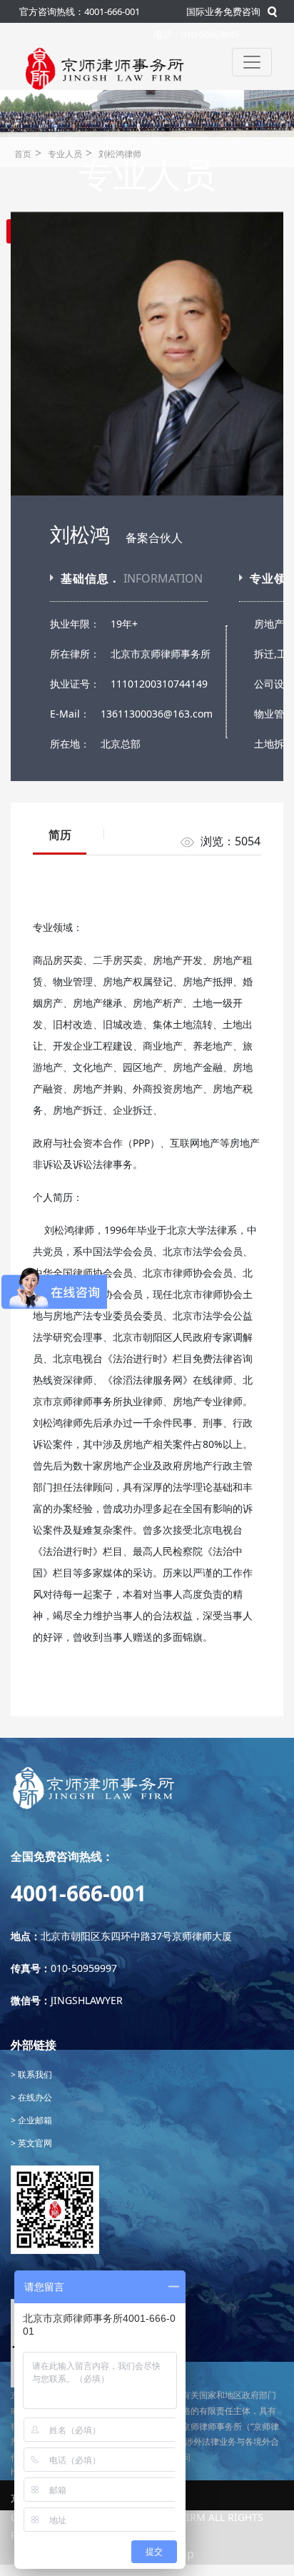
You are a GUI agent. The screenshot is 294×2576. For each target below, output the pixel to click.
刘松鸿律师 (120, 154)
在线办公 (34, 2097)
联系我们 (34, 2074)
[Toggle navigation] (252, 62)
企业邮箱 (34, 2120)
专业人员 (65, 154)
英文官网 (34, 2143)
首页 (23, 154)
